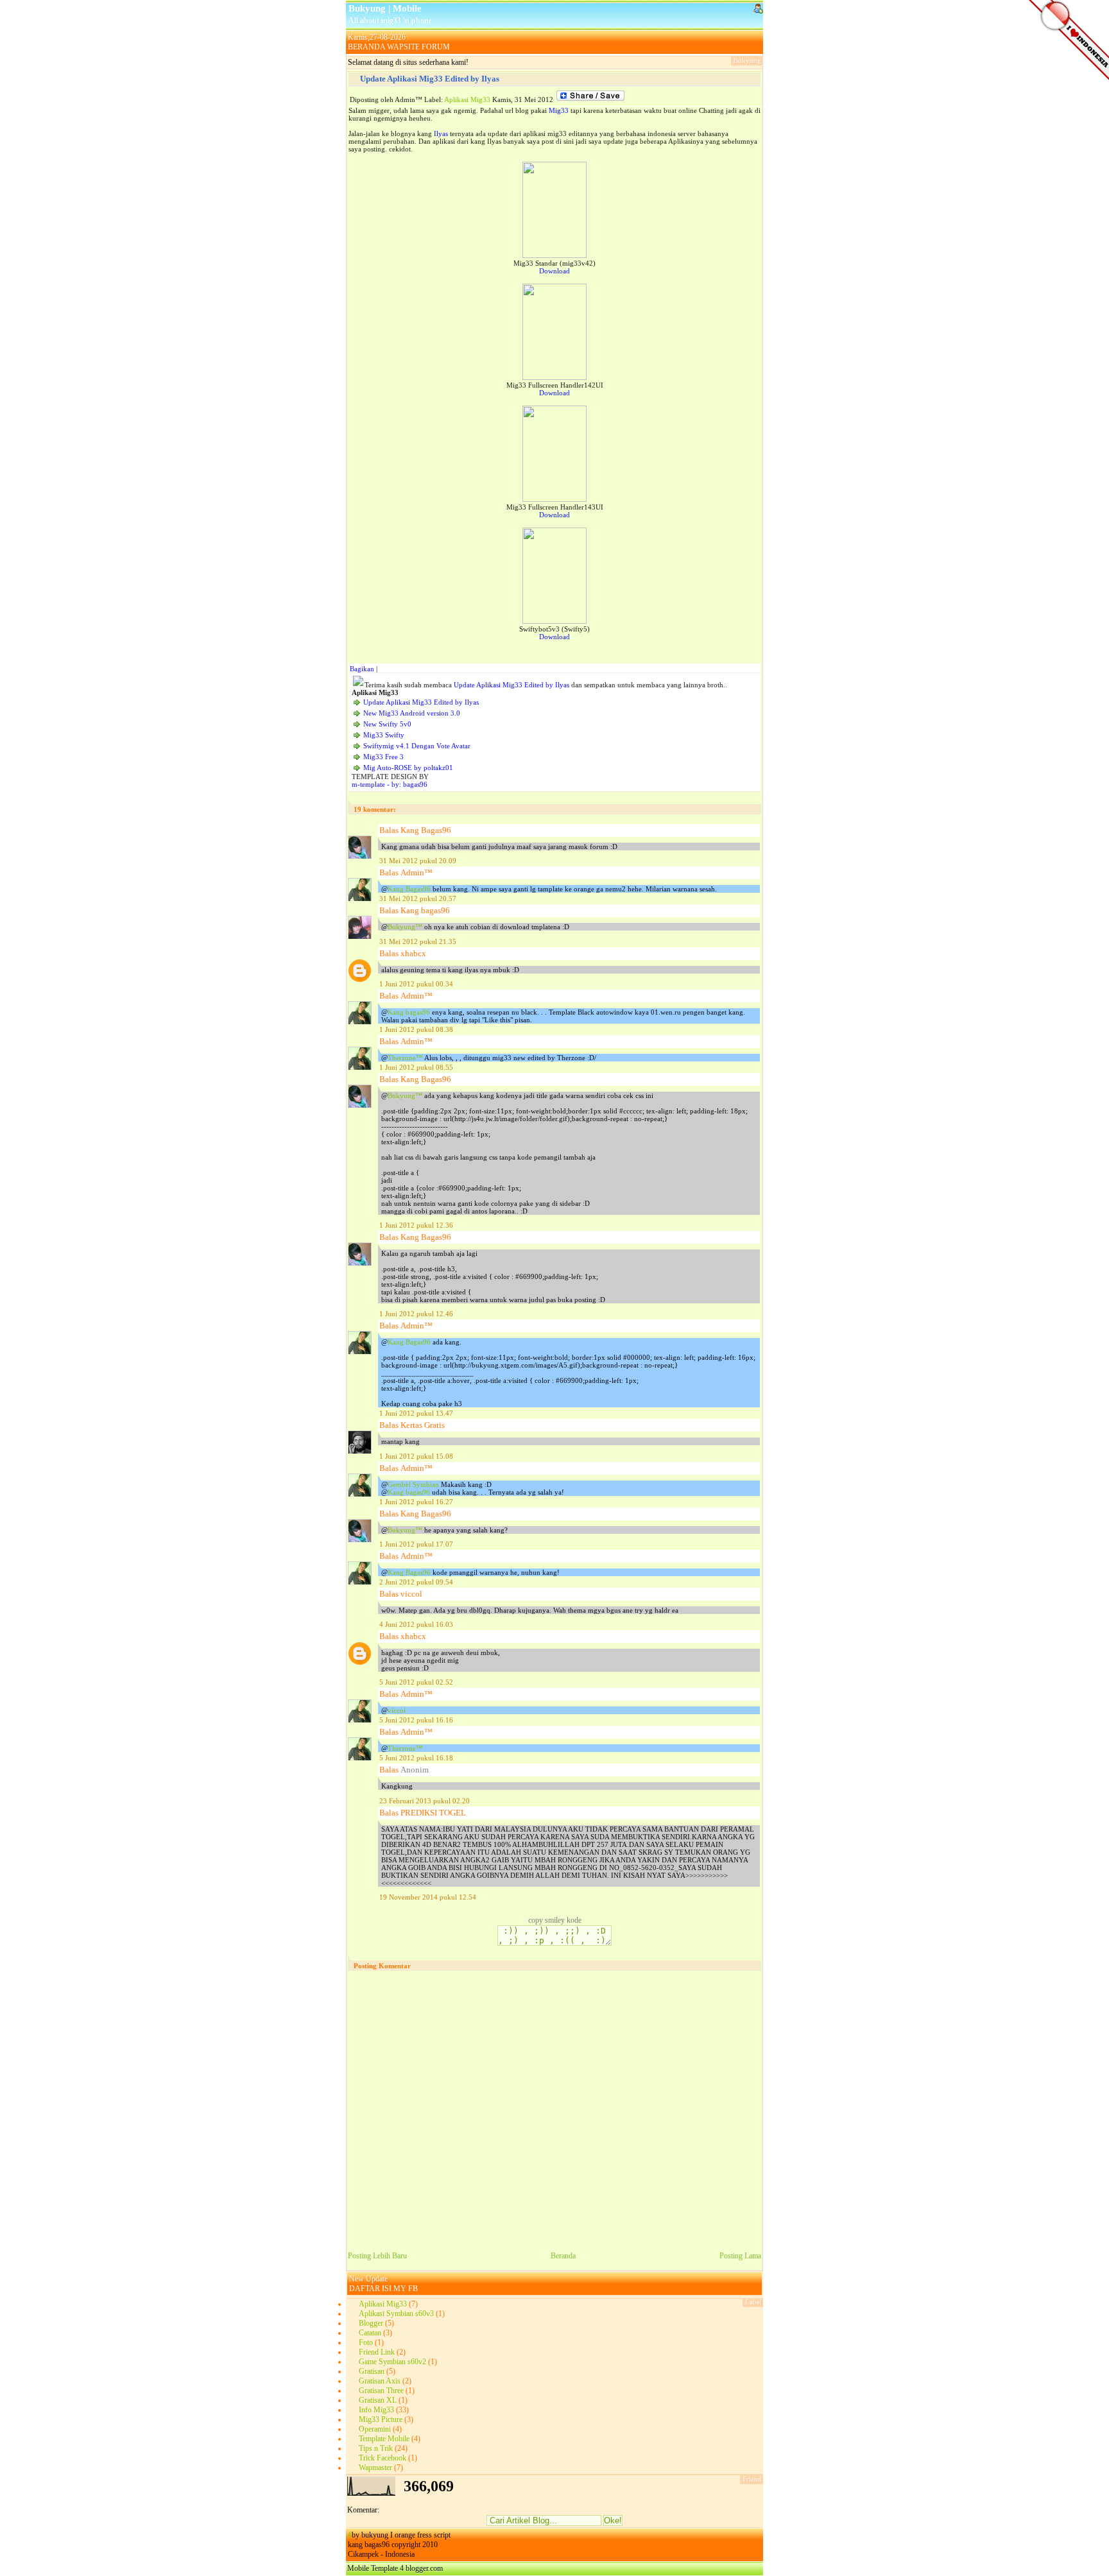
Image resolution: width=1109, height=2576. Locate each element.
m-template (368, 784)
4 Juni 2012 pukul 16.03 (416, 1624)
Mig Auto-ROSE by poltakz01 (408, 768)
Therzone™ (406, 1058)
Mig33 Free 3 (383, 757)
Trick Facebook (383, 2458)
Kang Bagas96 (426, 830)
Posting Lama (740, 2256)
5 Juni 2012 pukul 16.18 (416, 1758)
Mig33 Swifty (384, 735)
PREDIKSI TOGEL (433, 1813)
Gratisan (372, 2371)
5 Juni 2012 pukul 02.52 (416, 1682)
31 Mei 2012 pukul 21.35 (418, 941)
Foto (366, 2342)
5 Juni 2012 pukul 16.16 (416, 1720)
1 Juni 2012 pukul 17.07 (416, 1544)
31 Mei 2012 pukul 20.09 (418, 861)
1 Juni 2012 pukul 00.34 (416, 984)
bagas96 (415, 784)
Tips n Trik (376, 2448)
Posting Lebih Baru (377, 2256)
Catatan (370, 2333)
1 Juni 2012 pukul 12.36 (416, 1225)
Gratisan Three (381, 2391)
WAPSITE (403, 47)
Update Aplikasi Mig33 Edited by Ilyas (430, 79)
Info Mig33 (376, 2410)
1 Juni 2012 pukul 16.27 (416, 1502)
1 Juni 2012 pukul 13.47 (416, 1413)
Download (554, 271)
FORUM (436, 47)
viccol (411, 1594)
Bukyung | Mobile (385, 8)
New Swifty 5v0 (387, 724)
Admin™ (417, 872)
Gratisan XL (378, 2400)
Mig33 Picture (381, 2419)
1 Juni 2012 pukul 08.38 (416, 1029)
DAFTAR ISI (370, 2288)
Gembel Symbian (414, 1484)
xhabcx (413, 953)
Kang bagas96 (425, 910)
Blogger (371, 2323)
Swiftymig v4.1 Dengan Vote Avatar (417, 746)
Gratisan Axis (380, 2381)
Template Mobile (384, 2439)
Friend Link (377, 2352)
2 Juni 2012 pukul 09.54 (416, 1582)
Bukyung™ (406, 927)
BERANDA (366, 47)
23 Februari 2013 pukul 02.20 (425, 1801)
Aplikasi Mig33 (467, 99)
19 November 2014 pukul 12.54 (428, 1897)
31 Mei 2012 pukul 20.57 (418, 898)
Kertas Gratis (423, 1425)
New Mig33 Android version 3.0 (412, 713)
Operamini (375, 2429)
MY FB (406, 2288)
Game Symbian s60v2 (392, 2362)
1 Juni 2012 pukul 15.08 (416, 1456)
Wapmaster (375, 2468)
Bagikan (362, 669)
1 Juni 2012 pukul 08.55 (416, 1067)
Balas (389, 830)
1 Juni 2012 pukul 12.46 (416, 1314)
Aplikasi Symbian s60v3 (396, 2314)
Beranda (563, 2256)
